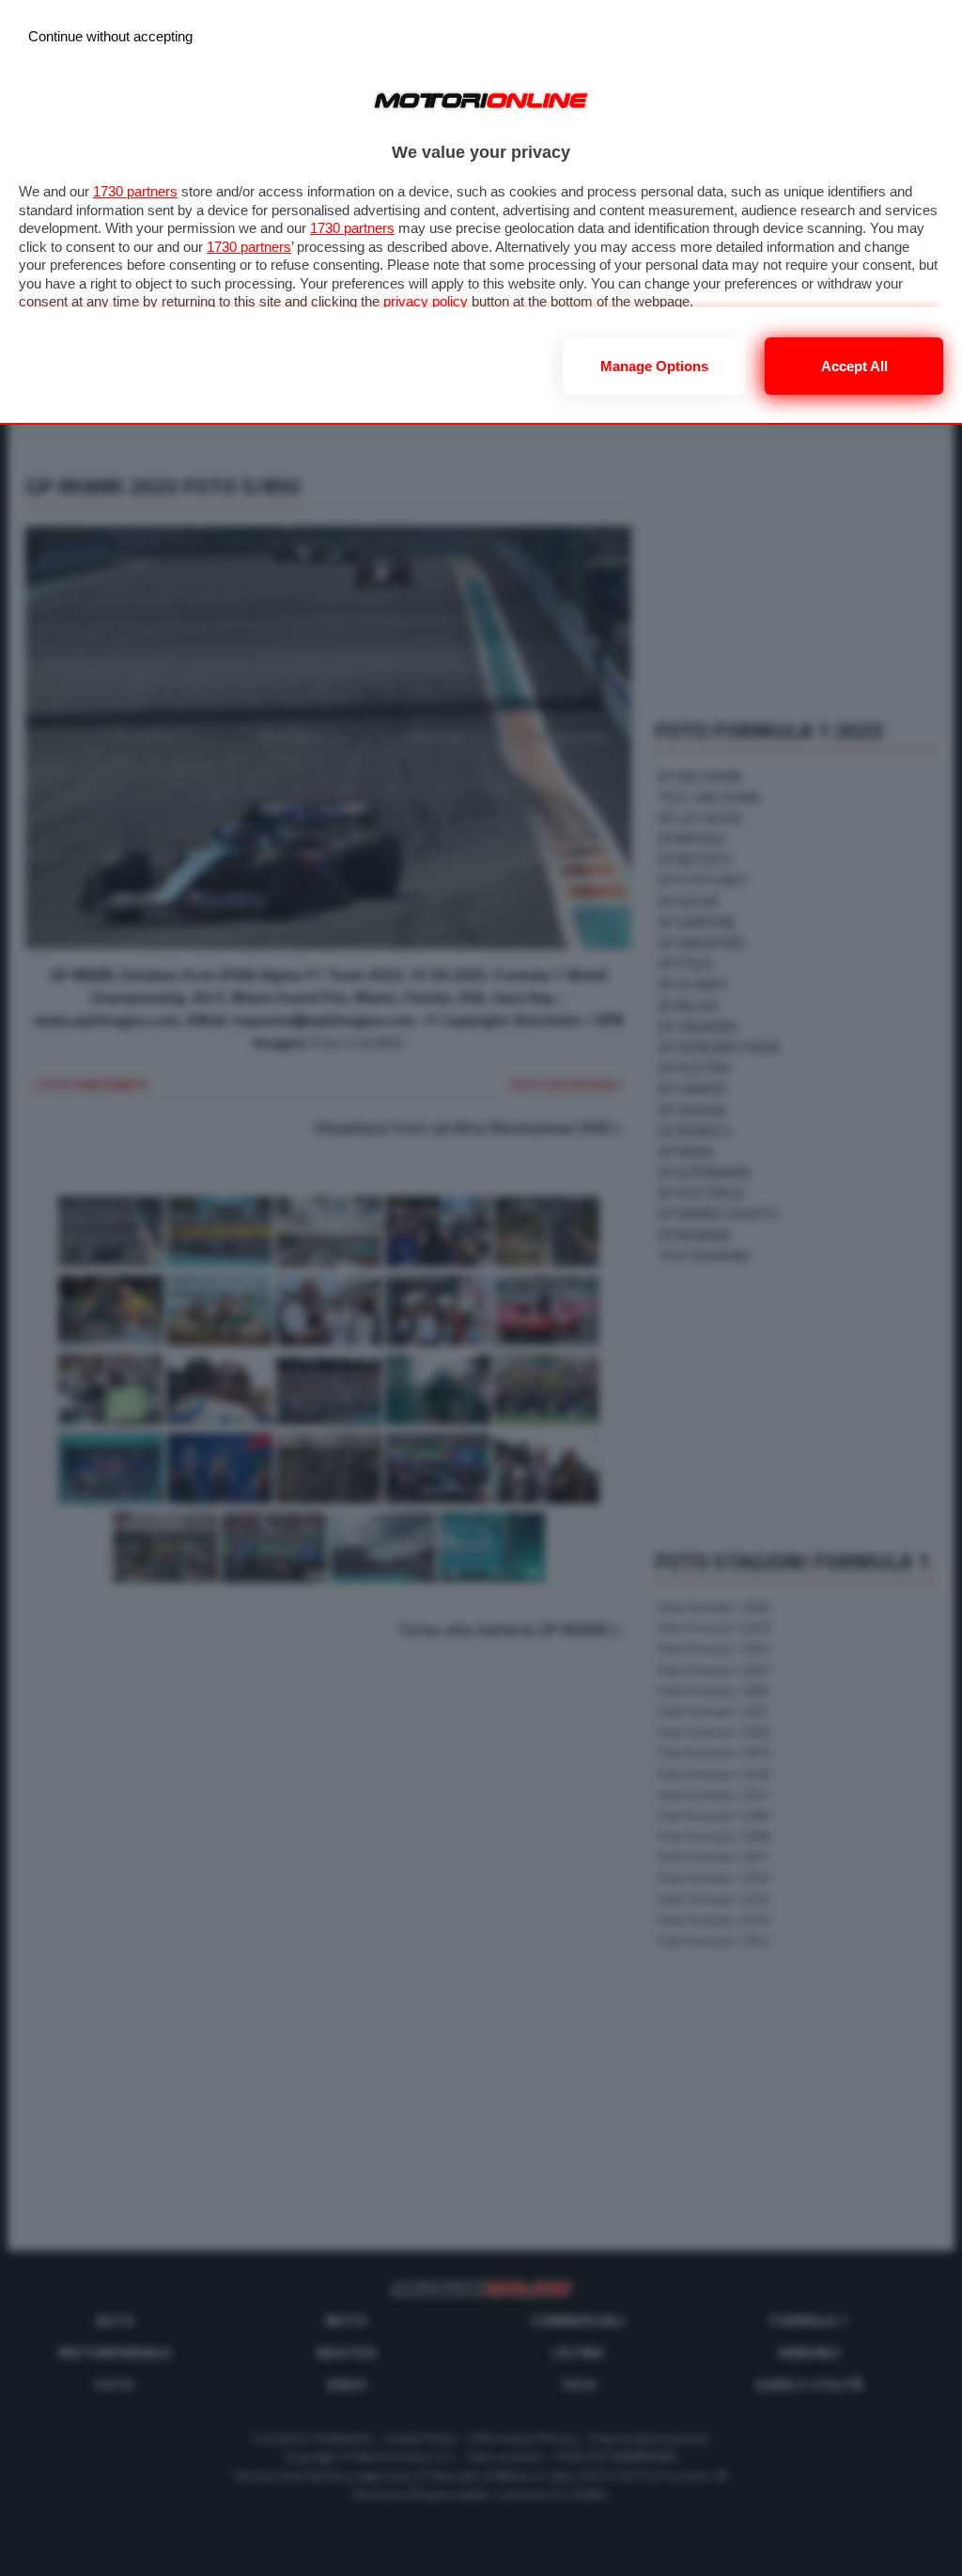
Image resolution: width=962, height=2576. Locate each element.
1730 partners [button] (135, 191)
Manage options (654, 366)
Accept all (854, 366)
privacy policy (426, 301)
